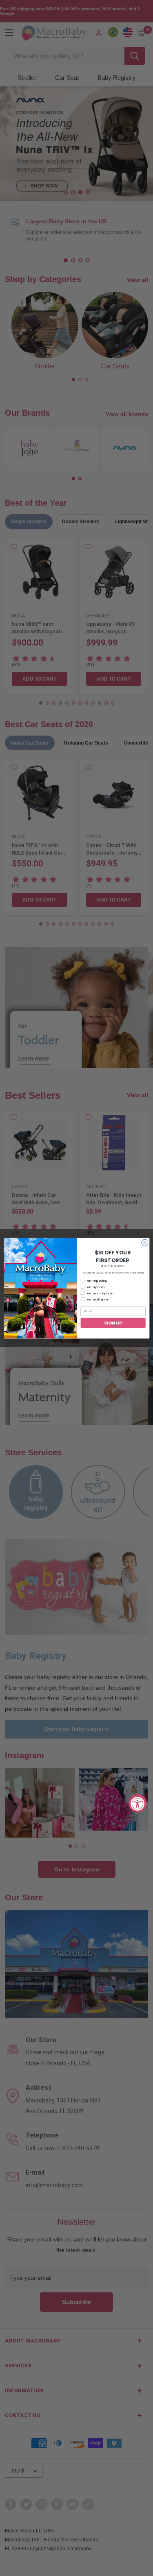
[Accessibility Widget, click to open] (138, 1803)
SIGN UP (113, 1323)
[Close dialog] (144, 1243)
